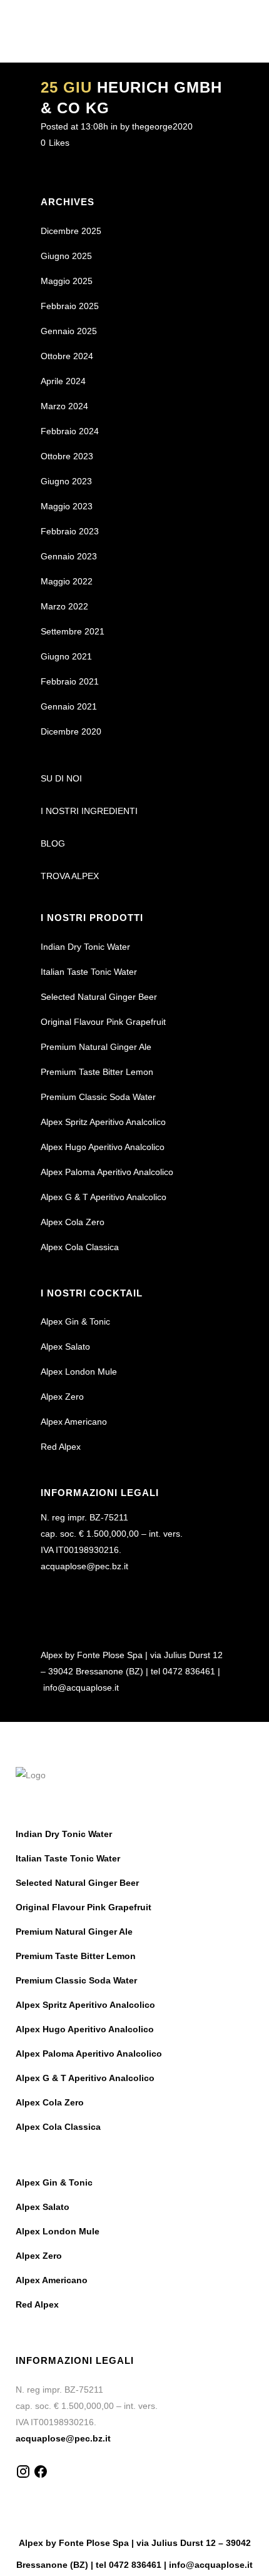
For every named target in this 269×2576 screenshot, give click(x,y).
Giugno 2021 (66, 656)
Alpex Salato (65, 1347)
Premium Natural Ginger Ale (96, 1047)
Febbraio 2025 (70, 306)
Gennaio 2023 (69, 556)
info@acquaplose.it (81, 1688)
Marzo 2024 (64, 406)
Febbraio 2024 (70, 431)
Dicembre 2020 (71, 731)
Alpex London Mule (79, 1372)
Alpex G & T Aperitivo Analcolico (104, 1197)
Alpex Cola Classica (80, 1247)
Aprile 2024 (63, 381)
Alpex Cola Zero (73, 1222)
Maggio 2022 (67, 581)
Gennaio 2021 (69, 706)
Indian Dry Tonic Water (85, 947)
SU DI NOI (61, 778)
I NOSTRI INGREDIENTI (89, 811)
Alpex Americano (74, 1422)
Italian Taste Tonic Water (89, 972)
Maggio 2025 (67, 281)
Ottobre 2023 (67, 456)
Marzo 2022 (64, 606)
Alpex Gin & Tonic (75, 1321)
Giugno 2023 (66, 481)
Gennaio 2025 (69, 331)
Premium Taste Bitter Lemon (97, 1072)
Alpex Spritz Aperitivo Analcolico (103, 1122)
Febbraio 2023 (70, 531)
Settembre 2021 (73, 631)
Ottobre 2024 (67, 356)
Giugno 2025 (66, 256)
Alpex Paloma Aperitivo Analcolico (107, 1172)
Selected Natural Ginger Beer (99, 997)
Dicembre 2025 (71, 231)
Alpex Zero (62, 1397)
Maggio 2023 (67, 506)
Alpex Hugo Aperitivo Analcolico (103, 1147)
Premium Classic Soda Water (98, 1097)
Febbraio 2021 (70, 681)
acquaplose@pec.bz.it (84, 1566)
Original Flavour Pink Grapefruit (103, 1022)
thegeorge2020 (162, 126)
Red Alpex (61, 1447)
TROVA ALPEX (70, 876)
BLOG (53, 843)
